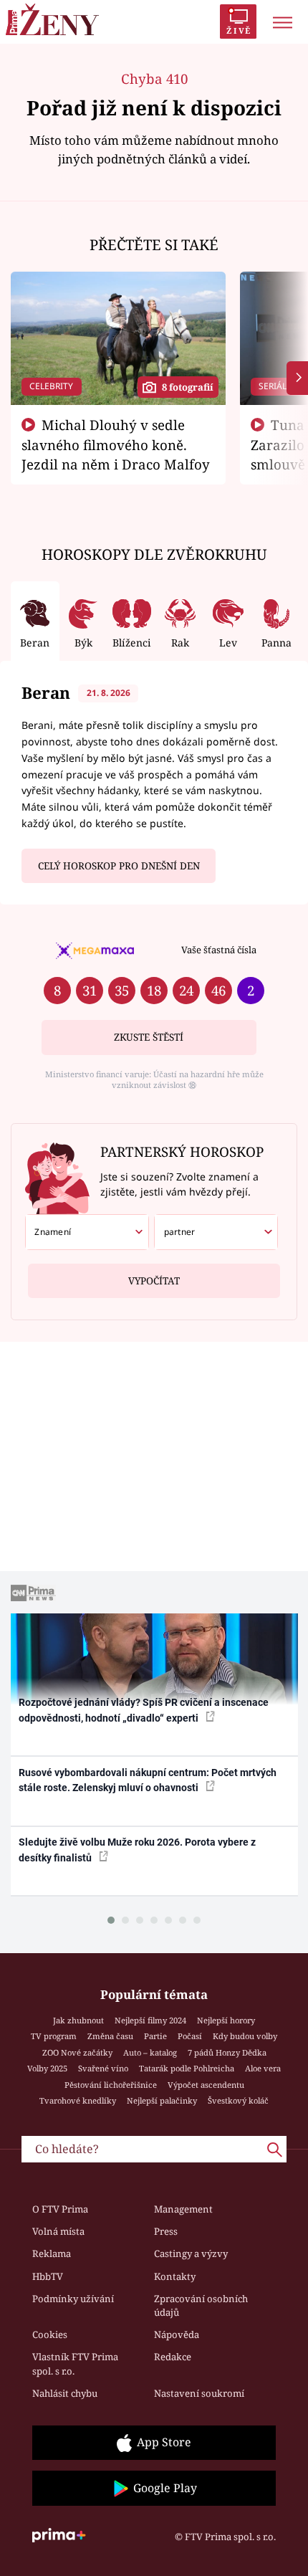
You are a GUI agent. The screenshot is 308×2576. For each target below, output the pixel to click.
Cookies (50, 2334)
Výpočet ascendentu (206, 2085)
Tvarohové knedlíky (78, 2100)
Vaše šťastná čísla (219, 950)
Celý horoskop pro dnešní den (119, 866)
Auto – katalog (150, 2052)
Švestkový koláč (238, 2100)
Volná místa (58, 2231)
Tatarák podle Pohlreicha (187, 2068)
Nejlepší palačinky (162, 2100)
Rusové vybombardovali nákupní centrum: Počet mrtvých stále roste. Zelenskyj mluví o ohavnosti (148, 1780)
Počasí (190, 2036)
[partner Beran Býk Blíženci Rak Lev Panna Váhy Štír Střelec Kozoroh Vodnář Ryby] (216, 1232)
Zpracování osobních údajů (201, 2306)
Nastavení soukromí (199, 2393)
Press (166, 2231)
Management (183, 2209)
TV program (54, 2036)
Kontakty (175, 2276)
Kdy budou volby (245, 2036)
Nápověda (177, 2334)
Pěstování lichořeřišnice (111, 2085)
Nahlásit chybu (65, 2393)
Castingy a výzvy (191, 2253)
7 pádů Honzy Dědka (227, 2052)
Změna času (110, 2036)
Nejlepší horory (226, 2020)
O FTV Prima (60, 2209)
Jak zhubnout (78, 2020)
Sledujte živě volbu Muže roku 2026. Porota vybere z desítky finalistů (137, 1850)
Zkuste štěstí (149, 1037)
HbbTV (48, 2276)
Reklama (52, 2253)
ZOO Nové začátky (77, 2052)
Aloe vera (263, 2068)
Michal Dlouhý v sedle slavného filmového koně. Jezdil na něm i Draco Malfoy (116, 444)
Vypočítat (154, 1281)
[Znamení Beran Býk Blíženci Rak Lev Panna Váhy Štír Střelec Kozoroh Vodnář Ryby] (87, 1232)
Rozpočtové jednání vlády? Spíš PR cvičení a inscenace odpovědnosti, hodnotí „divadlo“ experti (144, 1710)
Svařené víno (103, 2068)
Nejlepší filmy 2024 (150, 2020)
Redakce (173, 2357)
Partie (155, 2036)
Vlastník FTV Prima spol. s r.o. (75, 2364)
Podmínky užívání (73, 2299)
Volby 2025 (47, 2068)
